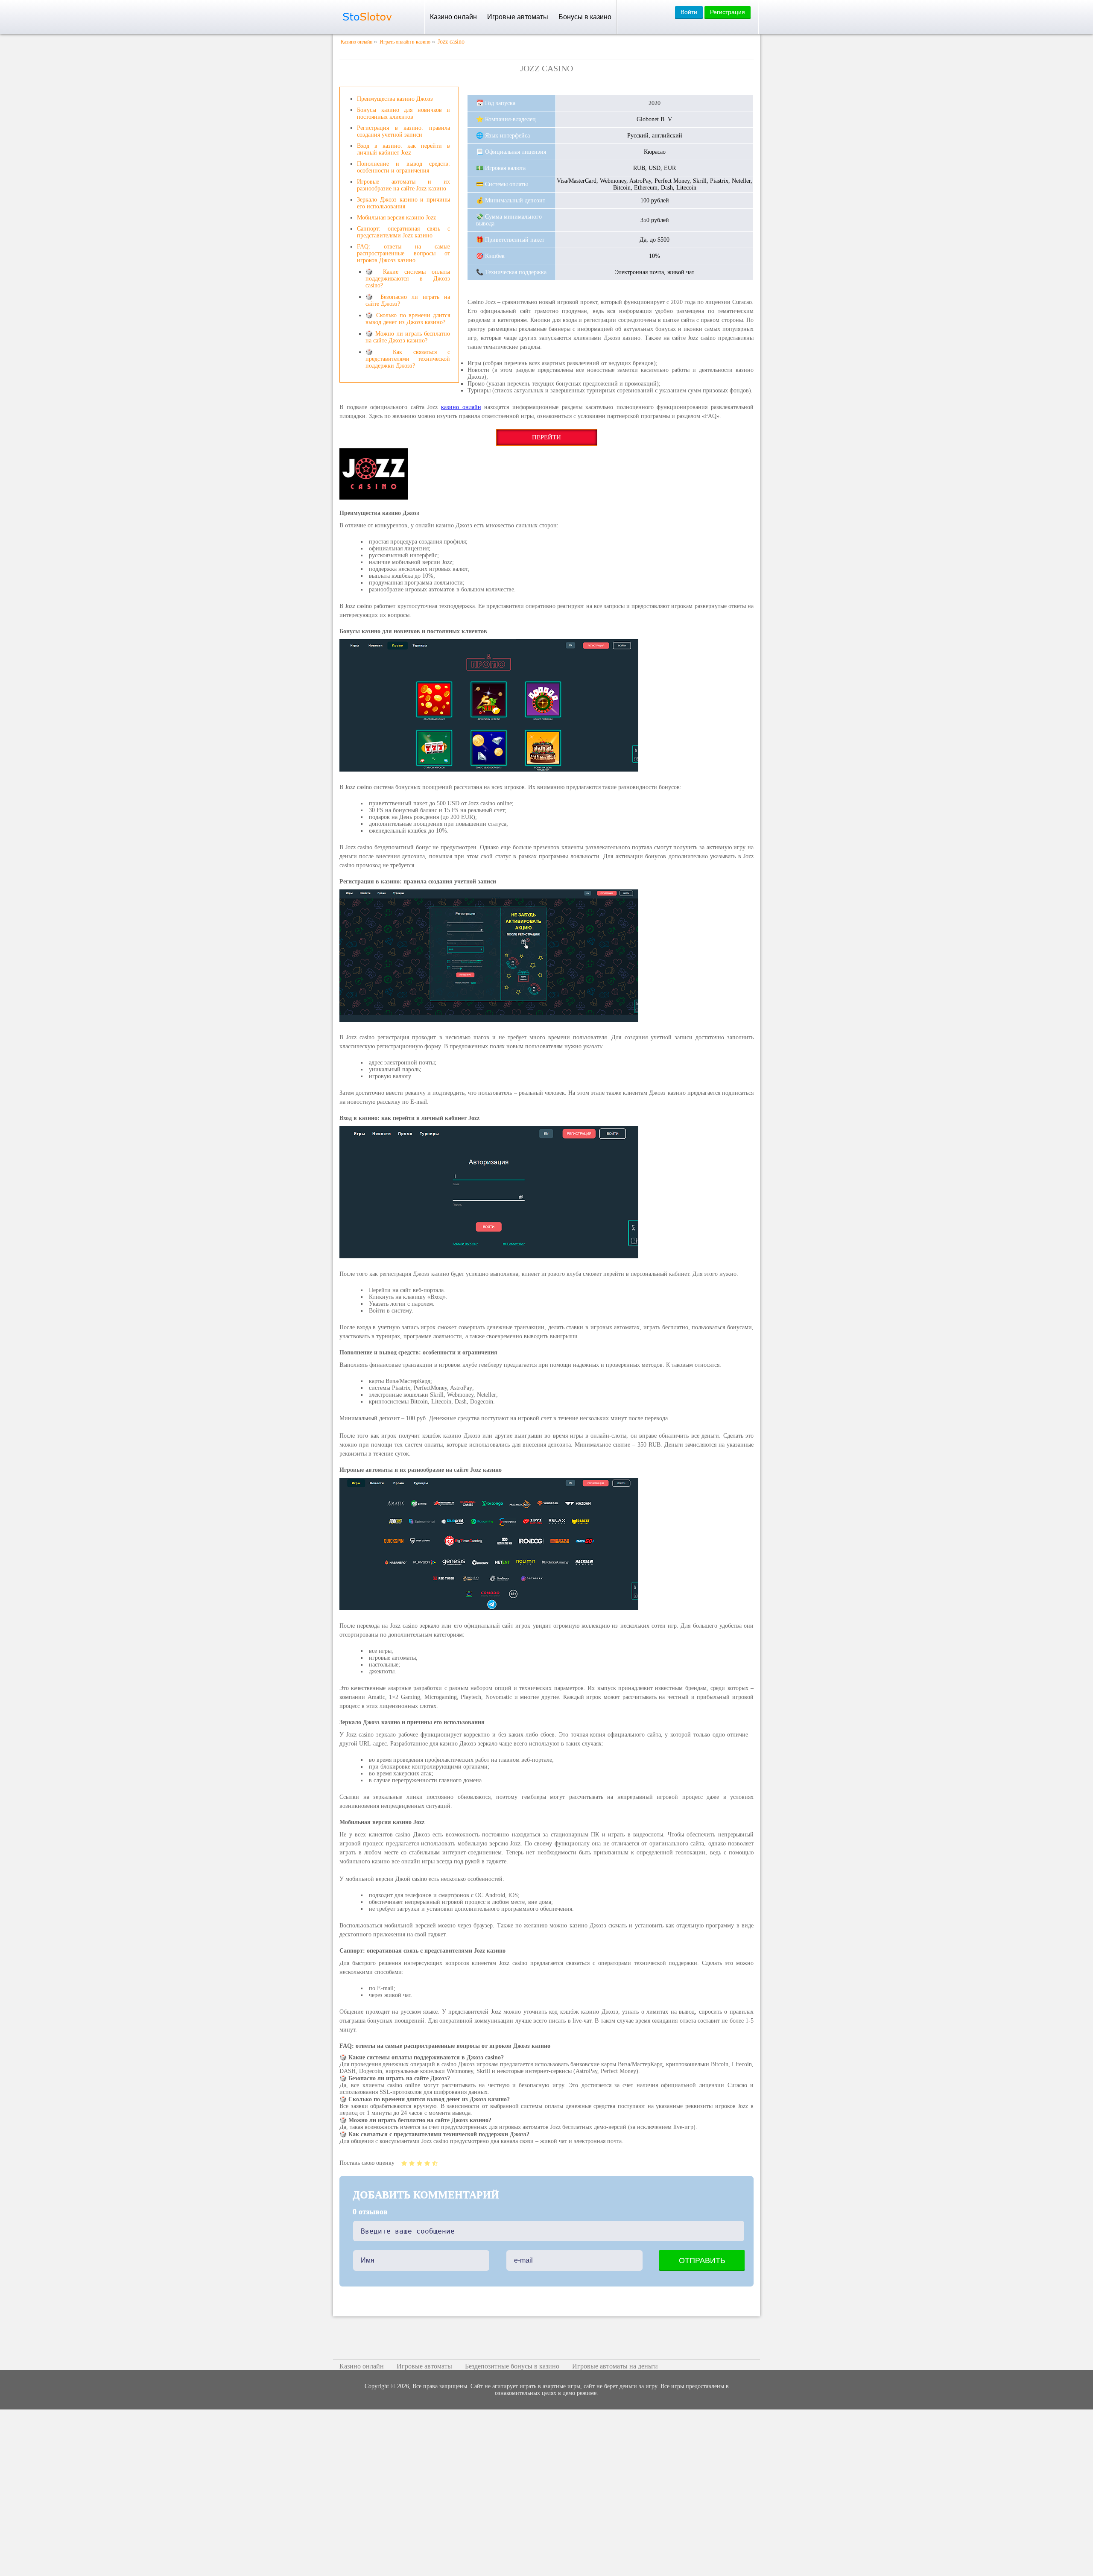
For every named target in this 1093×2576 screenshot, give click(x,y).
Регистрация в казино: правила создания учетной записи (403, 131)
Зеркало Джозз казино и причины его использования (403, 203)
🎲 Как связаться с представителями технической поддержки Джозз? (408, 359)
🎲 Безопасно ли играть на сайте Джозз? (408, 300)
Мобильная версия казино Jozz (396, 218)
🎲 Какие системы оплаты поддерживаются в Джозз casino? (408, 279)
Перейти (546, 437)
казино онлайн (461, 407)
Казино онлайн (453, 17)
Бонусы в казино (585, 17)
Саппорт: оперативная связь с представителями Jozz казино (403, 232)
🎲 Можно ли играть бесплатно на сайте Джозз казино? (408, 337)
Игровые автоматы (518, 17)
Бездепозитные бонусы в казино (512, 2366)
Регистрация (728, 12)
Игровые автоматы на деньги (615, 2366)
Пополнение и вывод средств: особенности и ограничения (403, 167)
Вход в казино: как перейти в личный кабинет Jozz (403, 149)
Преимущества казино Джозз (395, 99)
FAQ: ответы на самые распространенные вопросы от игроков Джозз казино (403, 253)
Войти (689, 12)
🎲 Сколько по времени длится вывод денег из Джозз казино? (408, 319)
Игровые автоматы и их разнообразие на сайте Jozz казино (403, 185)
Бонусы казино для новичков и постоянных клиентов (403, 113)
